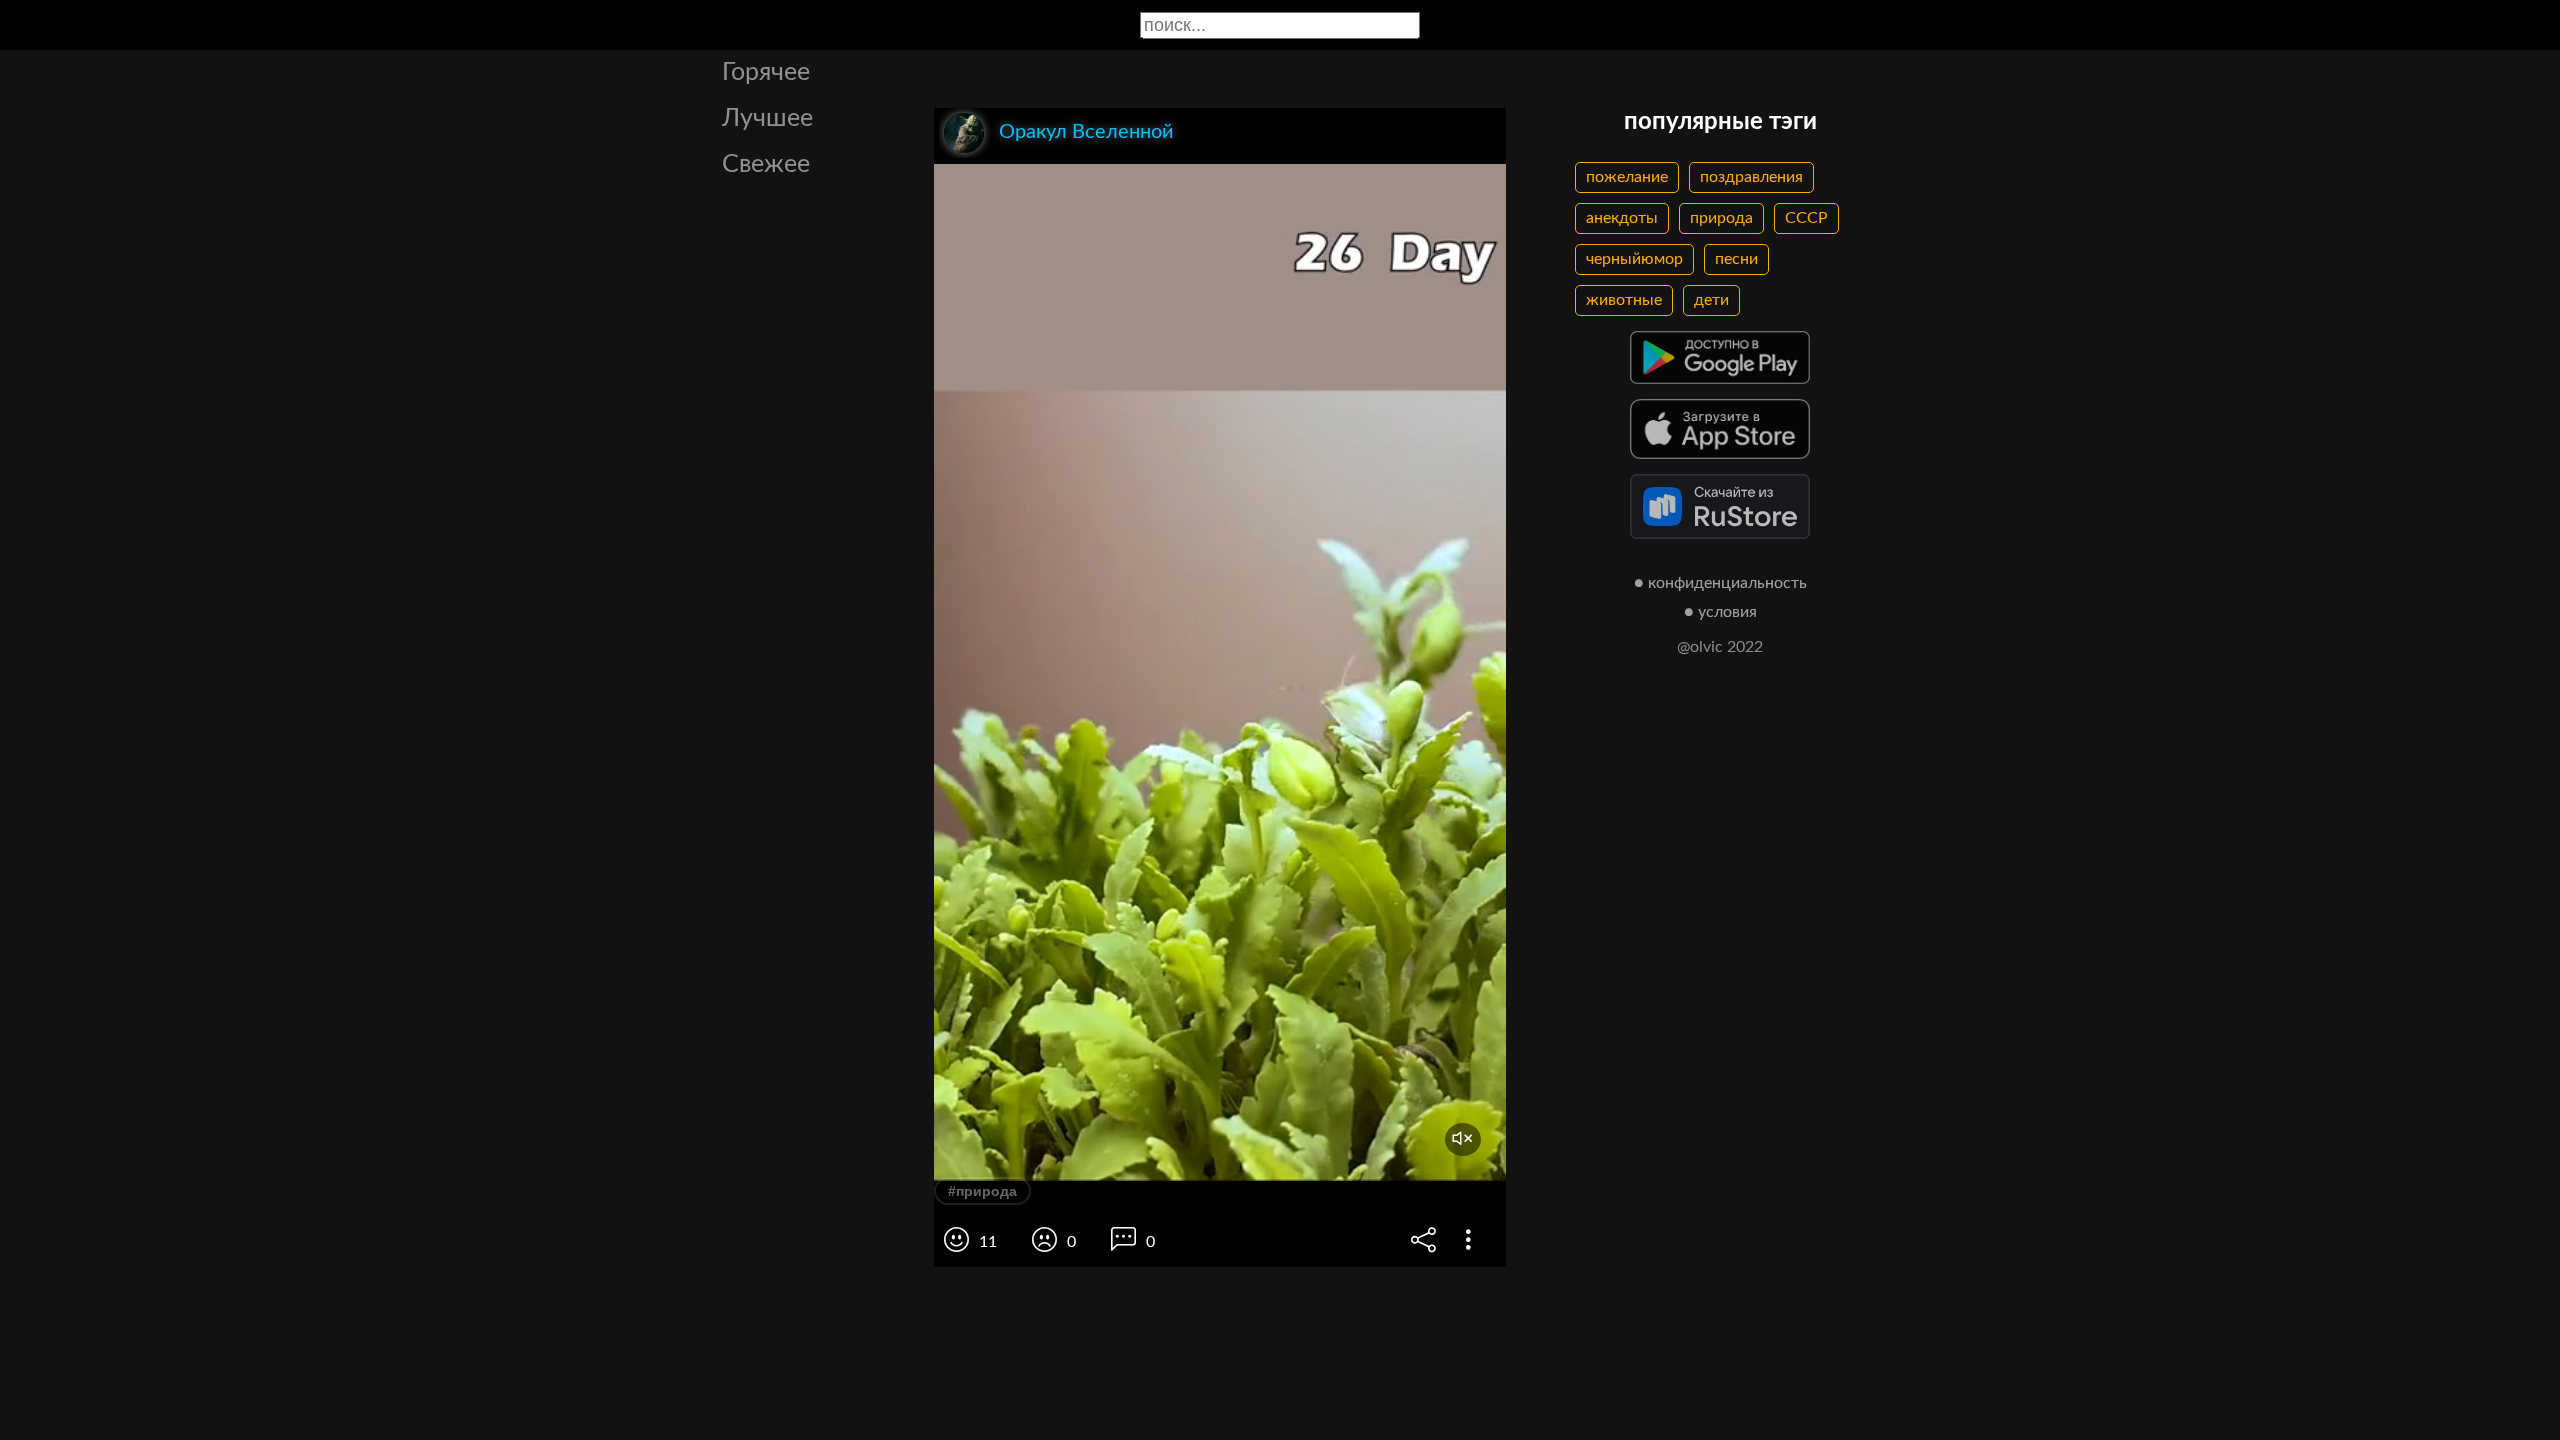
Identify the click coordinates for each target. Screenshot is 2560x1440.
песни (1736, 259)
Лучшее (767, 118)
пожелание (1627, 177)
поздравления (1751, 177)
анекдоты (1622, 218)
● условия (1720, 612)
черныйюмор (1634, 259)
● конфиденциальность (1720, 583)
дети (1711, 300)
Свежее (766, 164)
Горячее (766, 72)
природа (1721, 218)
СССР (1806, 218)
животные (1624, 300)
